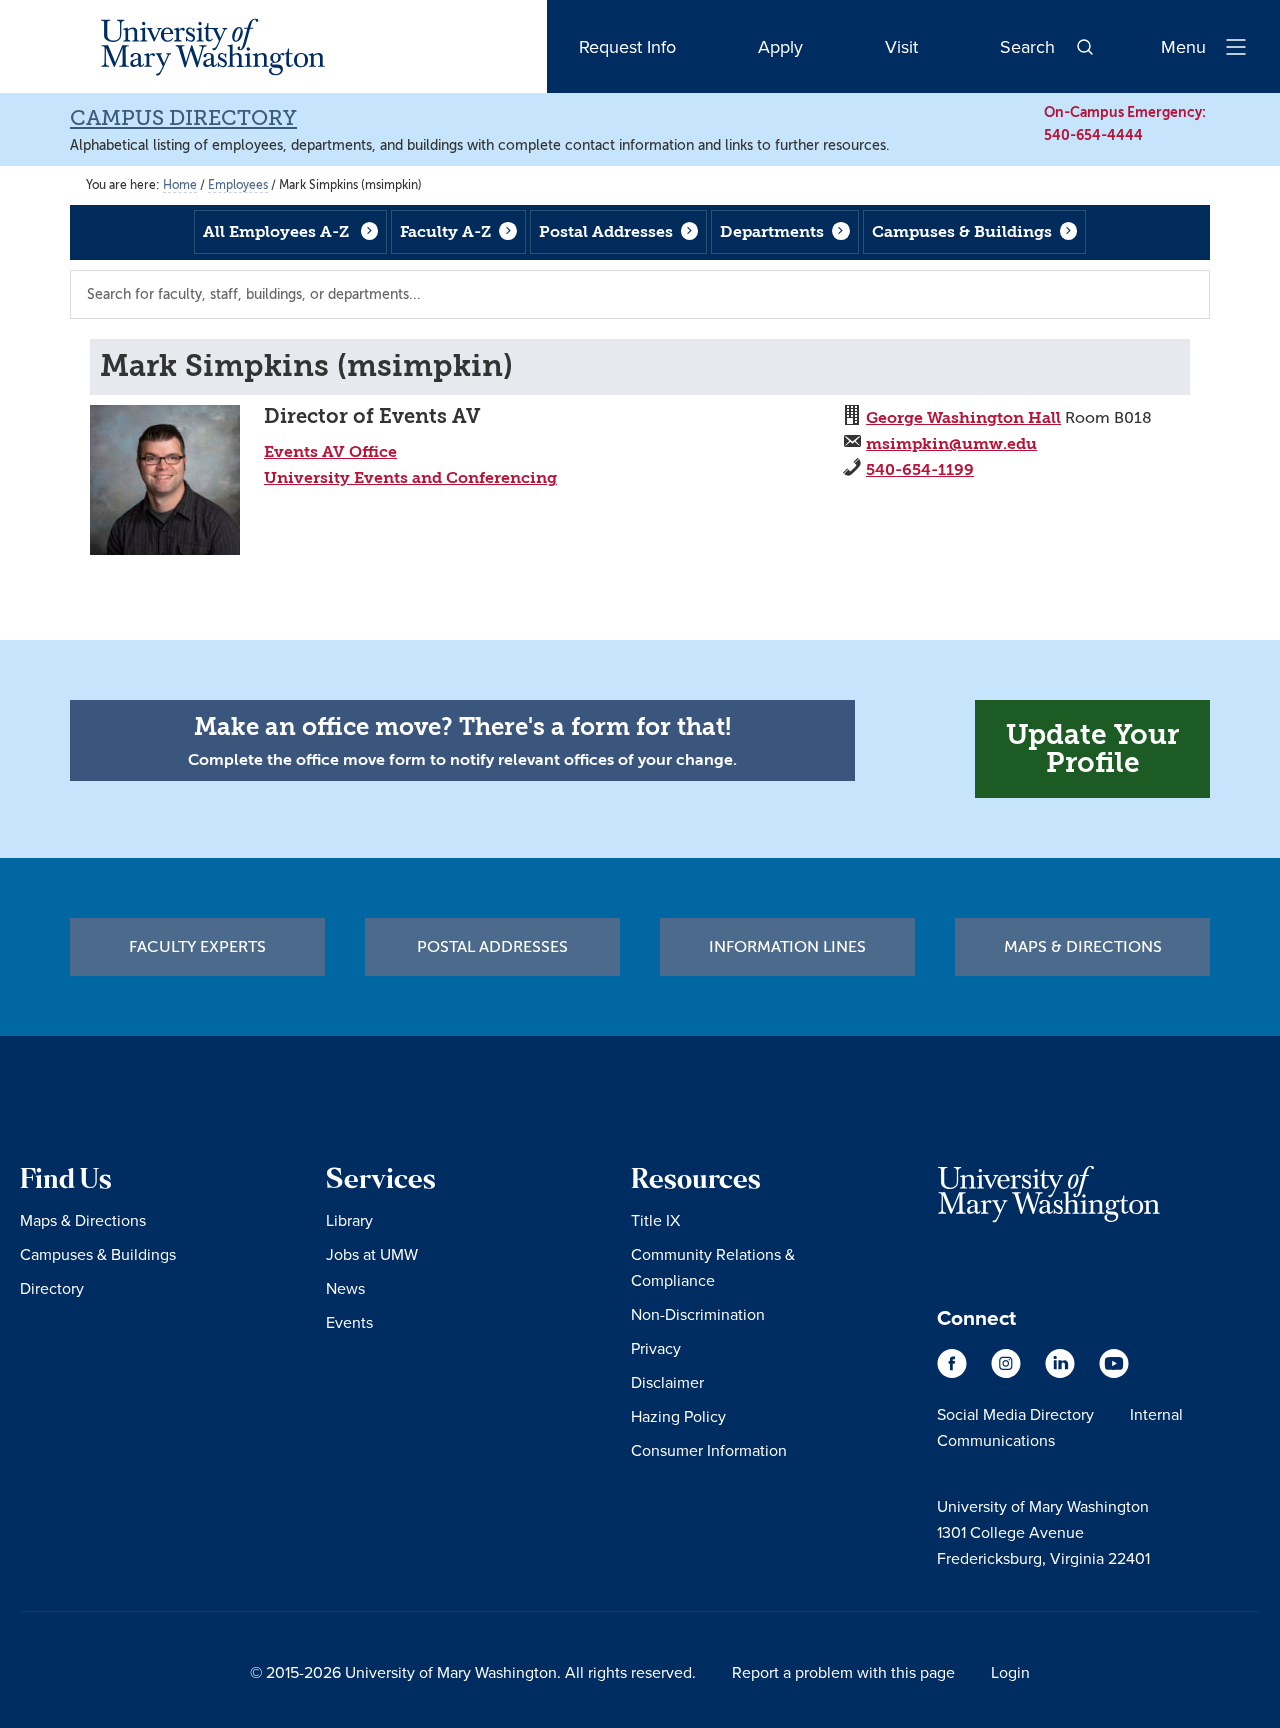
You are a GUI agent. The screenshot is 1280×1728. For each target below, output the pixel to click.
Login (1010, 1672)
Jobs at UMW (372, 1254)
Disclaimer (667, 1382)
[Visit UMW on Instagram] (1008, 1373)
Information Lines (787, 947)
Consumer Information (709, 1450)
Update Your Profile (1092, 748)
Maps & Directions (1083, 947)
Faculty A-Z (445, 231)
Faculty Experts (197, 947)
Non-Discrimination (698, 1314)
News (345, 1288)
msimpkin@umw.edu (951, 443)
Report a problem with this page (843, 1672)
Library (349, 1220)
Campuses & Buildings (962, 231)
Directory (52, 1288)
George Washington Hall (963, 417)
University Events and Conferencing (410, 477)
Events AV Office (330, 451)
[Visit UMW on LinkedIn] (1062, 1373)
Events (349, 1322)
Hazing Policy (678, 1416)
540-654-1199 (920, 469)
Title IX (655, 1220)
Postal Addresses (606, 231)
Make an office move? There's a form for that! (462, 727)
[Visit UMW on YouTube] (1114, 1373)
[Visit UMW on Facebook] (954, 1373)
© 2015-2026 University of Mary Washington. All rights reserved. (473, 1672)
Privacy (656, 1348)
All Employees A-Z (276, 231)
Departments (772, 231)
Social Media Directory (1015, 1414)
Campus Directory (183, 118)
